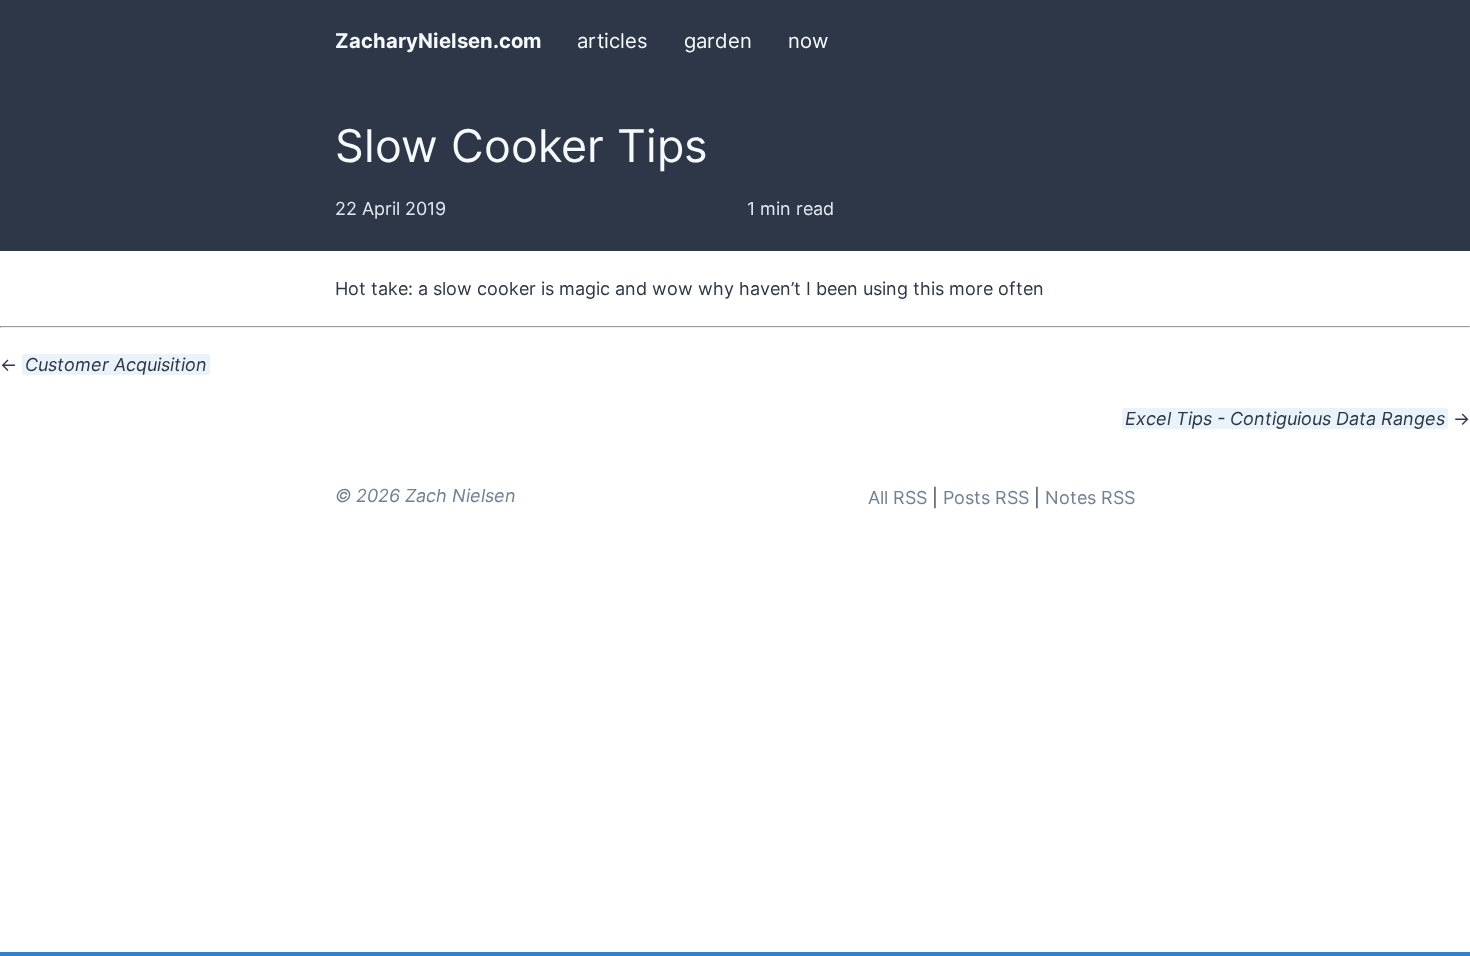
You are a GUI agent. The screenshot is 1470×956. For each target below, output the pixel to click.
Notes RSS (1090, 497)
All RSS (897, 497)
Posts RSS (986, 497)
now (808, 40)
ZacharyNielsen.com (438, 40)
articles (612, 40)
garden (718, 40)
